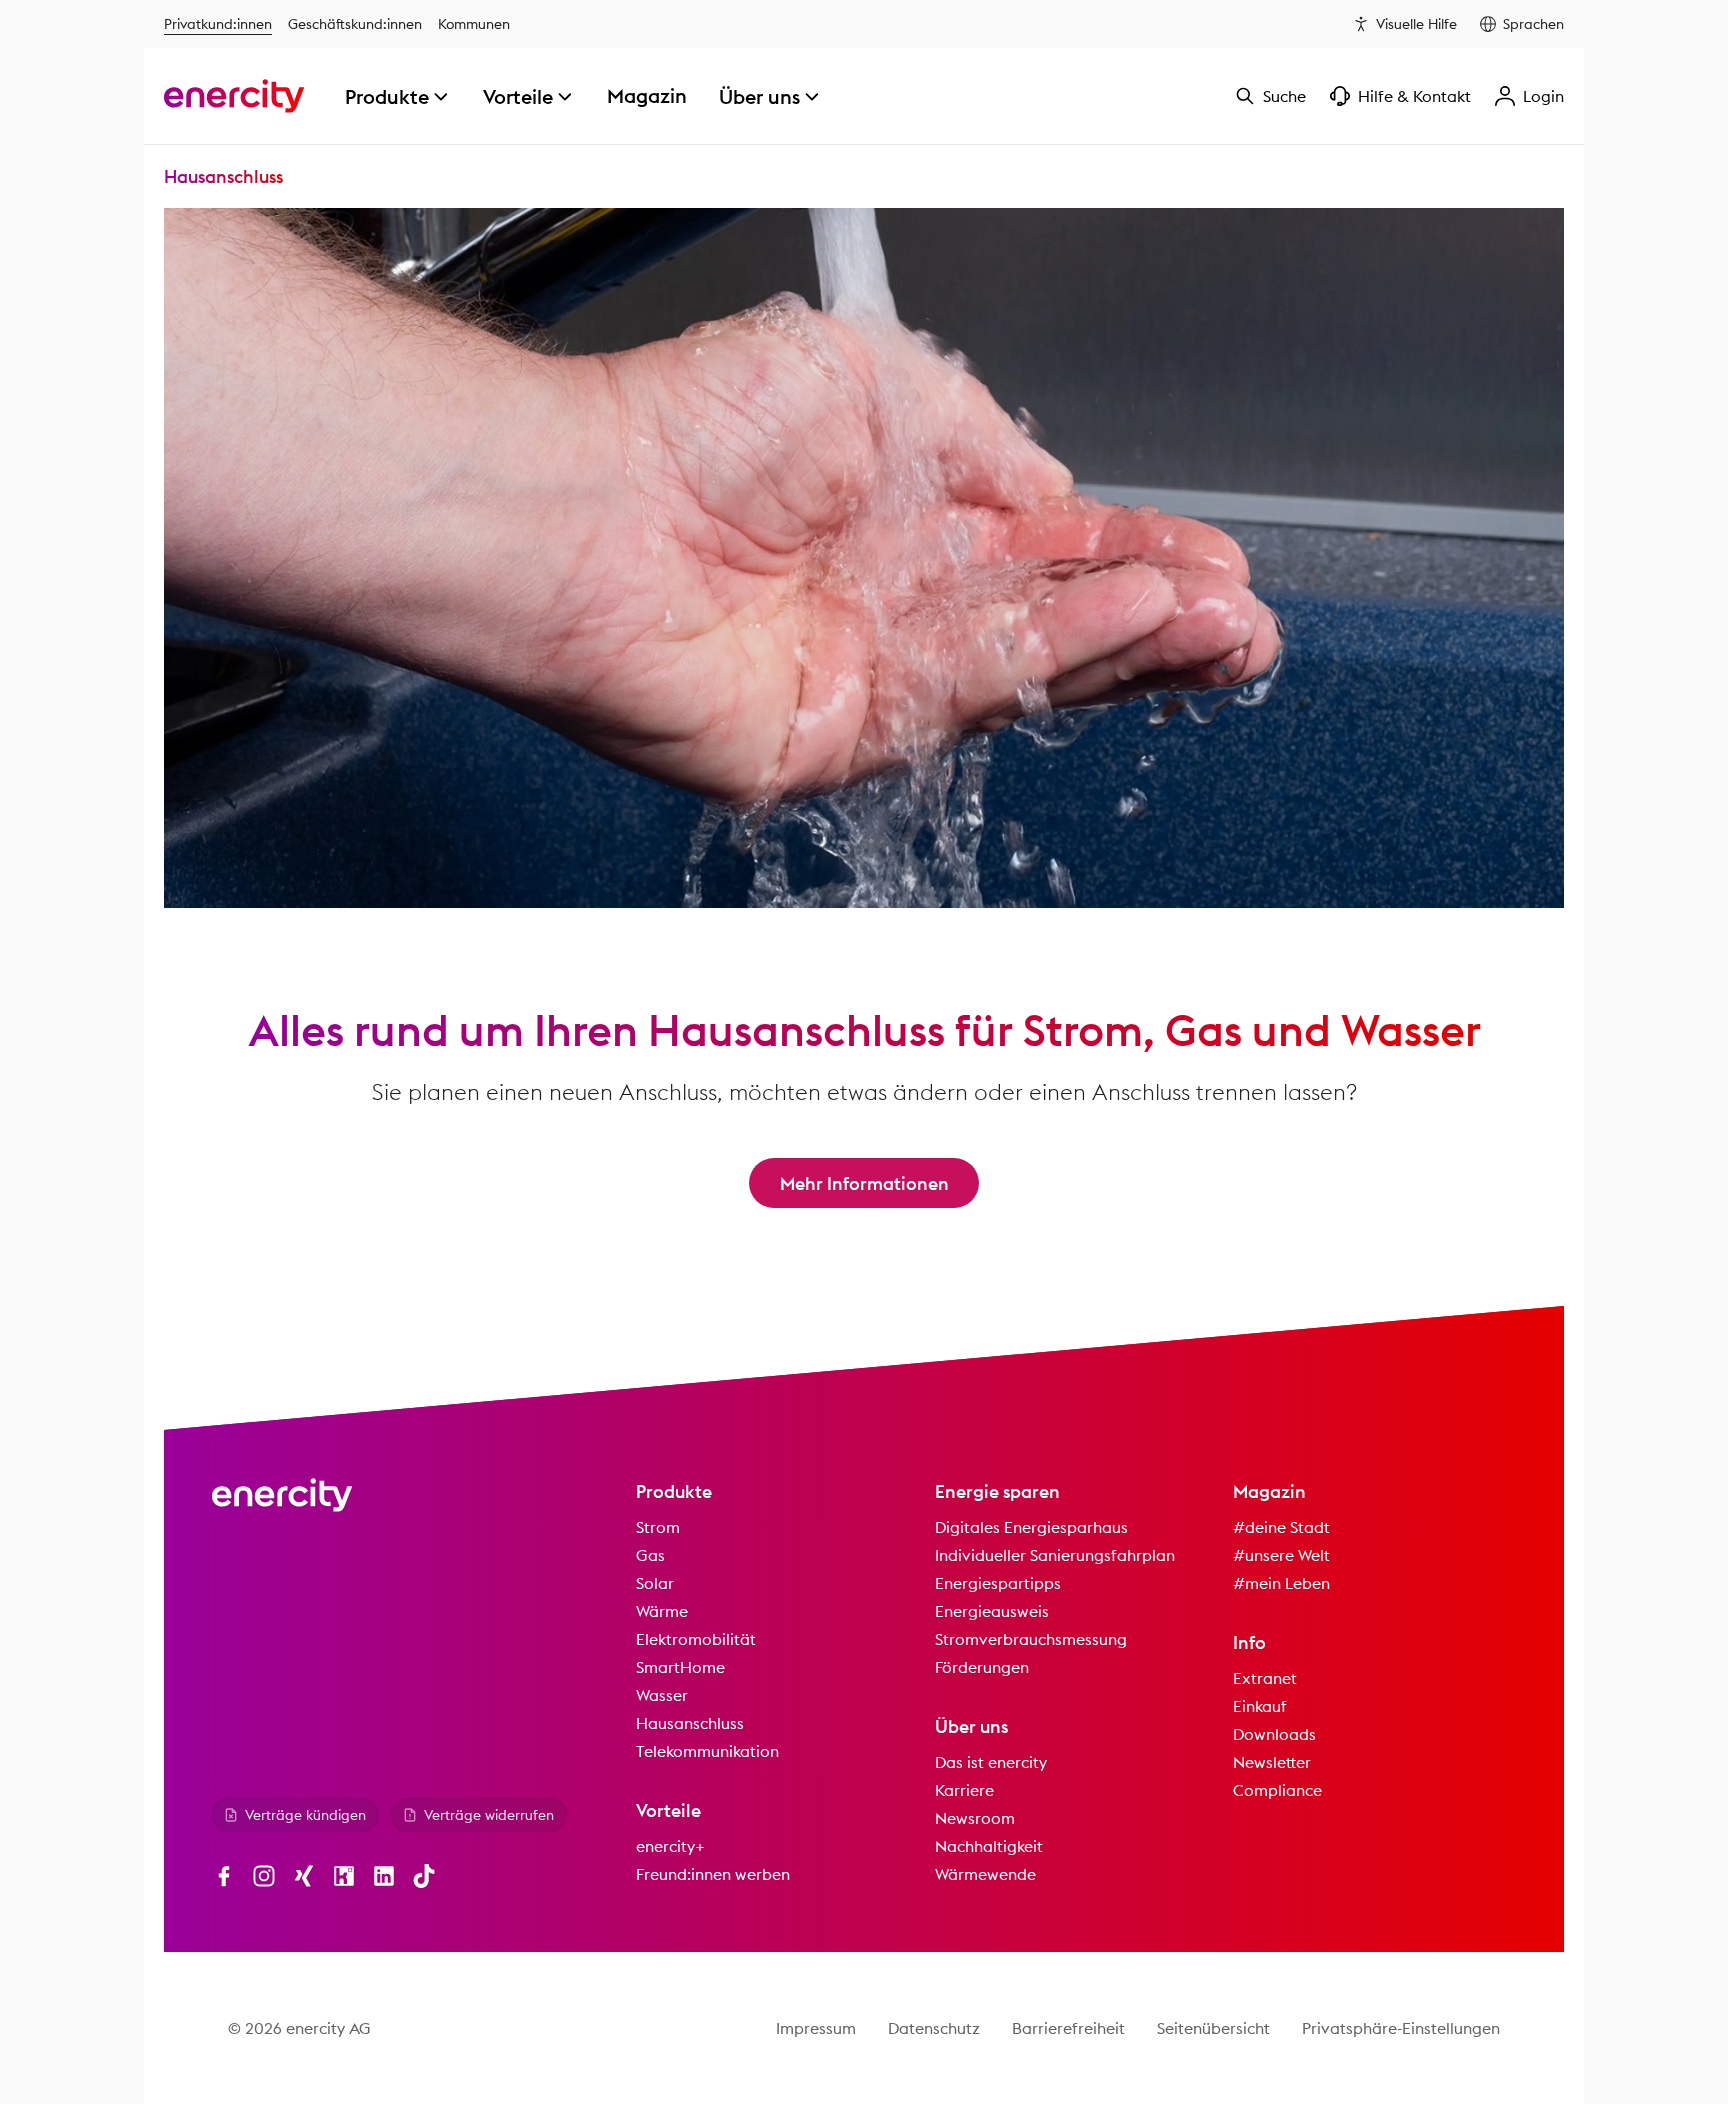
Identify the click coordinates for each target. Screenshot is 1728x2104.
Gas (650, 1555)
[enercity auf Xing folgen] (304, 1876)
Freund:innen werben (713, 1874)
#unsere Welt (1281, 1555)
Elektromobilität (696, 1639)
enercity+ (670, 1846)
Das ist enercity (991, 1762)
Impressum (816, 2028)
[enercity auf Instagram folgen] (264, 1876)
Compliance (1277, 1790)
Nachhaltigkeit (989, 1846)
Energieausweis (992, 1611)
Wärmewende (985, 1874)
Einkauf (1260, 1706)
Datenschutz (934, 2028)
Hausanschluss (690, 1723)
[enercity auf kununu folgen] (344, 1876)
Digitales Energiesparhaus (1031, 1527)
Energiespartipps (998, 1583)
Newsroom (975, 1818)
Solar (655, 1583)
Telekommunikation (707, 1751)
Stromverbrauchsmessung (1031, 1639)
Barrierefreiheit (1068, 2028)
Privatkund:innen (218, 24)
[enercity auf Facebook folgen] (224, 1876)
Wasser (662, 1695)
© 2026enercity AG (299, 2028)
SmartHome (680, 1667)
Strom (658, 1527)
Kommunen (474, 24)
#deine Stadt (1281, 1527)
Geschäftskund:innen (355, 24)
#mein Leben (1281, 1583)
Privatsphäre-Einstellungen (1401, 2028)
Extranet (1265, 1678)
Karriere (964, 1790)
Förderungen (982, 1667)
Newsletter (1272, 1762)
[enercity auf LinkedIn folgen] (384, 1876)
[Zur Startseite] (234, 96)
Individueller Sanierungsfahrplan (1055, 1555)
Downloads (1274, 1734)
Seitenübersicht (1213, 2028)
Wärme (662, 1611)
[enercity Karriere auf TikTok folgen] (424, 1876)
